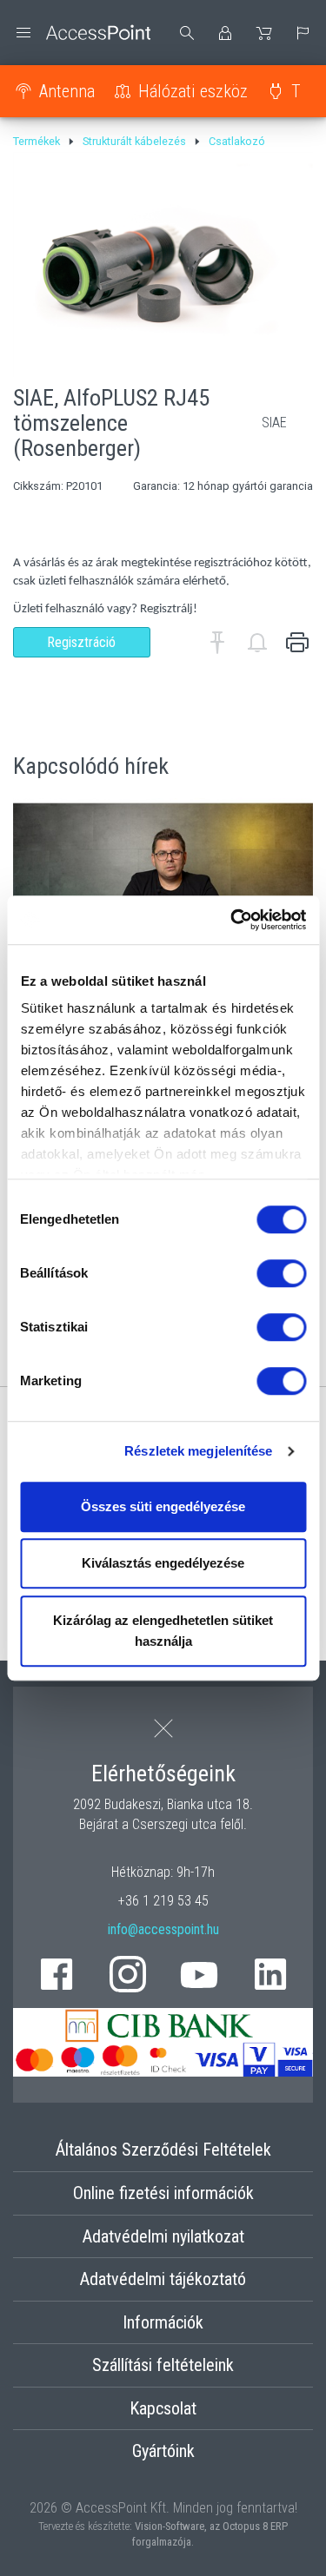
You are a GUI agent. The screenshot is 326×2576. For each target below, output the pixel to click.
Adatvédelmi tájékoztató (163, 2279)
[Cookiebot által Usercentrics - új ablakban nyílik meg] (232, 920)
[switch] (281, 1273)
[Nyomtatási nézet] (297, 643)
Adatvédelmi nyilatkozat (163, 2236)
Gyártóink (163, 2451)
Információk (163, 2322)
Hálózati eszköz (193, 91)
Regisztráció (81, 642)
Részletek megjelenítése (198, 1451)
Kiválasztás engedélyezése (163, 1563)
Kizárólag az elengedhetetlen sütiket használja (163, 1631)
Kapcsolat (163, 2408)
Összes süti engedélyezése (163, 1506)
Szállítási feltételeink (163, 2365)
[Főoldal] (82, 33)
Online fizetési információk (163, 2193)
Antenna (67, 91)
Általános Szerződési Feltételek (163, 2150)
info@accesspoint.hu (163, 1929)
